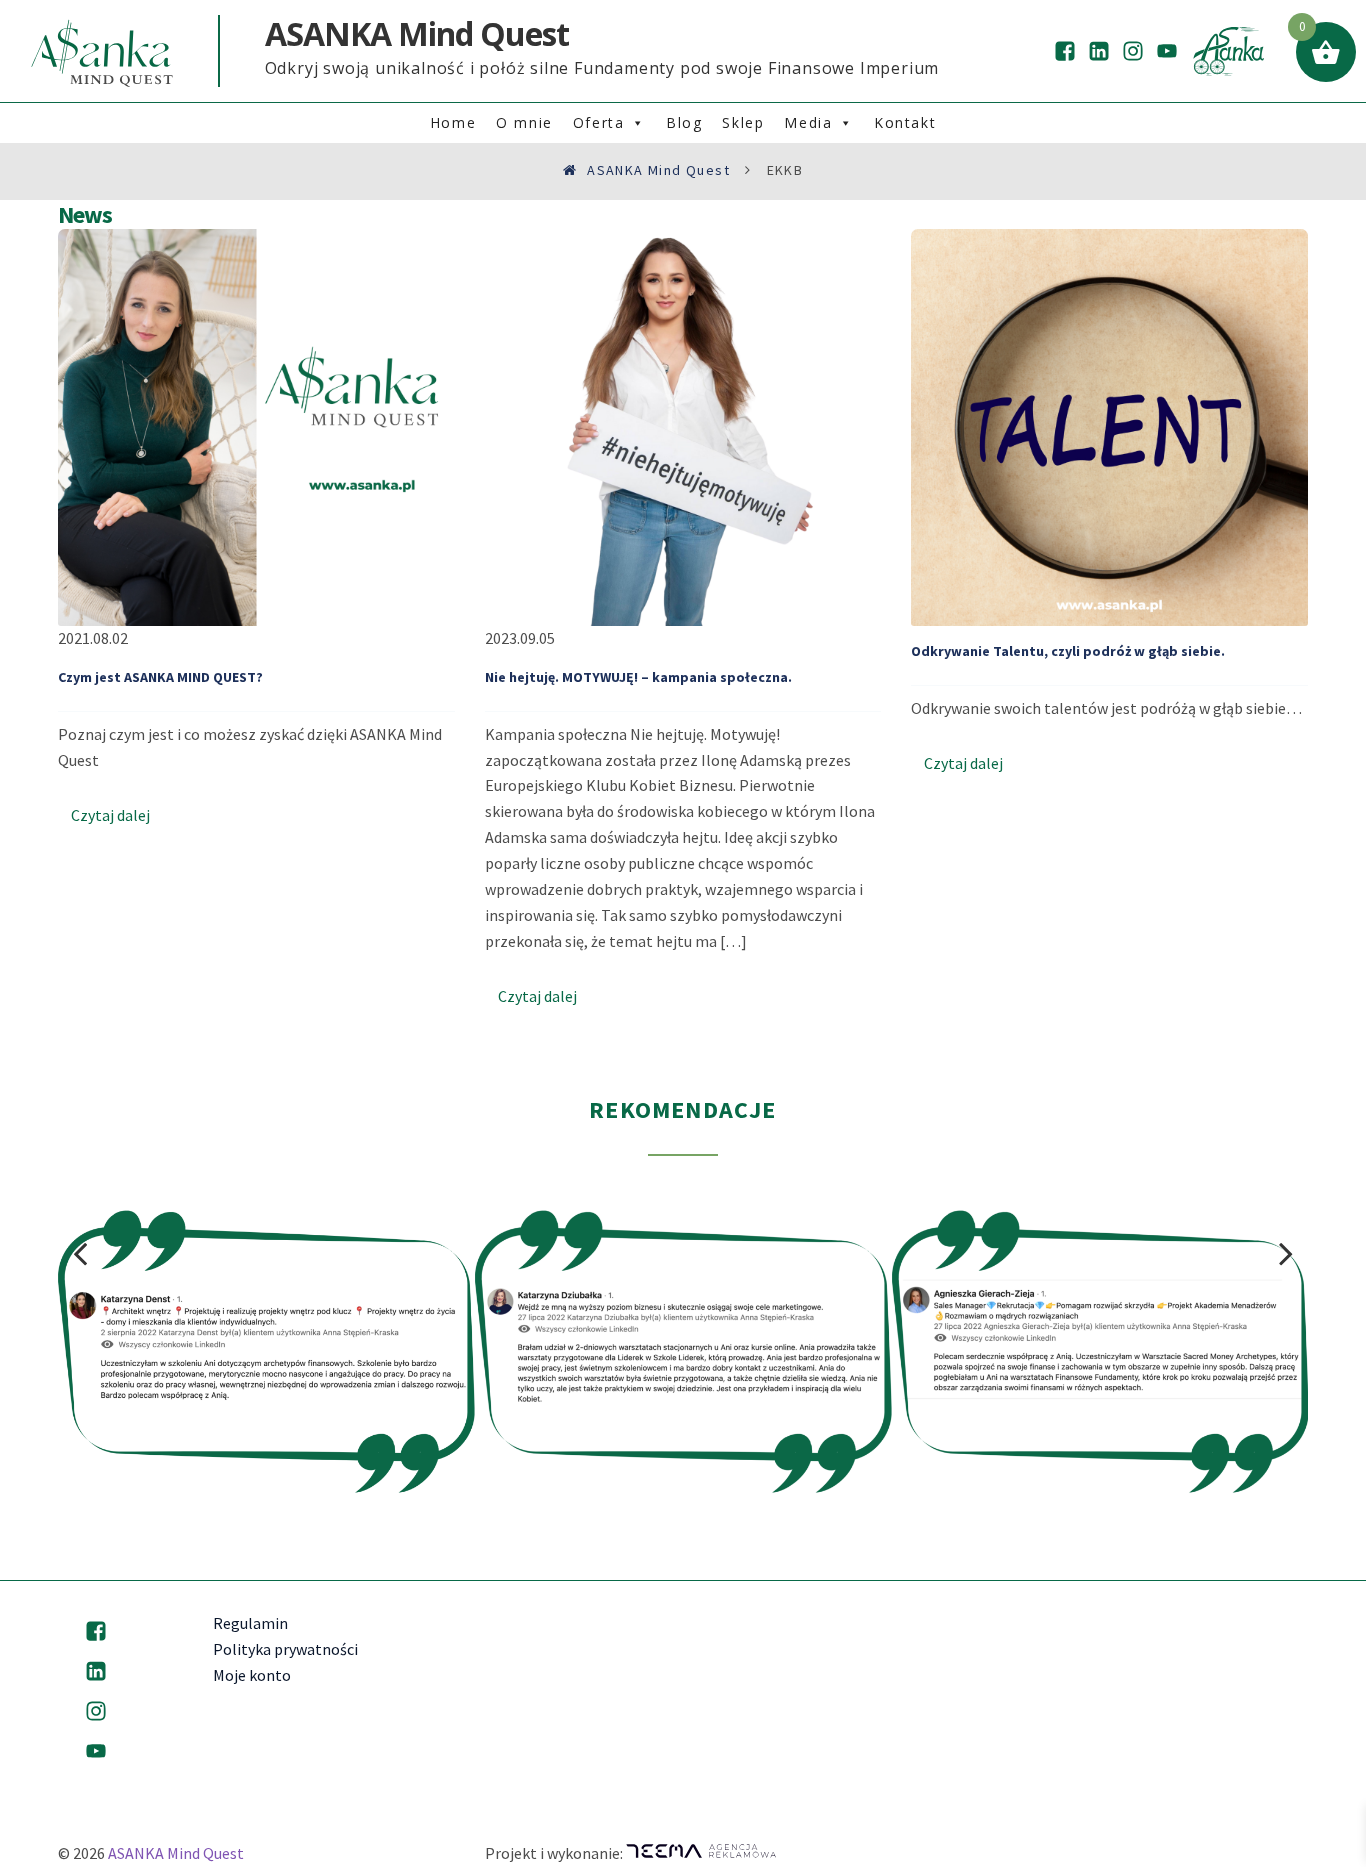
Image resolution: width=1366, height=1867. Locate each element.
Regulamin (250, 1623)
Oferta (599, 122)
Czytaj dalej (110, 815)
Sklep (743, 122)
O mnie (524, 122)
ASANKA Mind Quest (176, 1853)
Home (453, 122)
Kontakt (905, 122)
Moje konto (252, 1675)
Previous (80, 1253)
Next (1286, 1253)
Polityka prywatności (285, 1649)
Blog (684, 122)
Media (808, 122)
